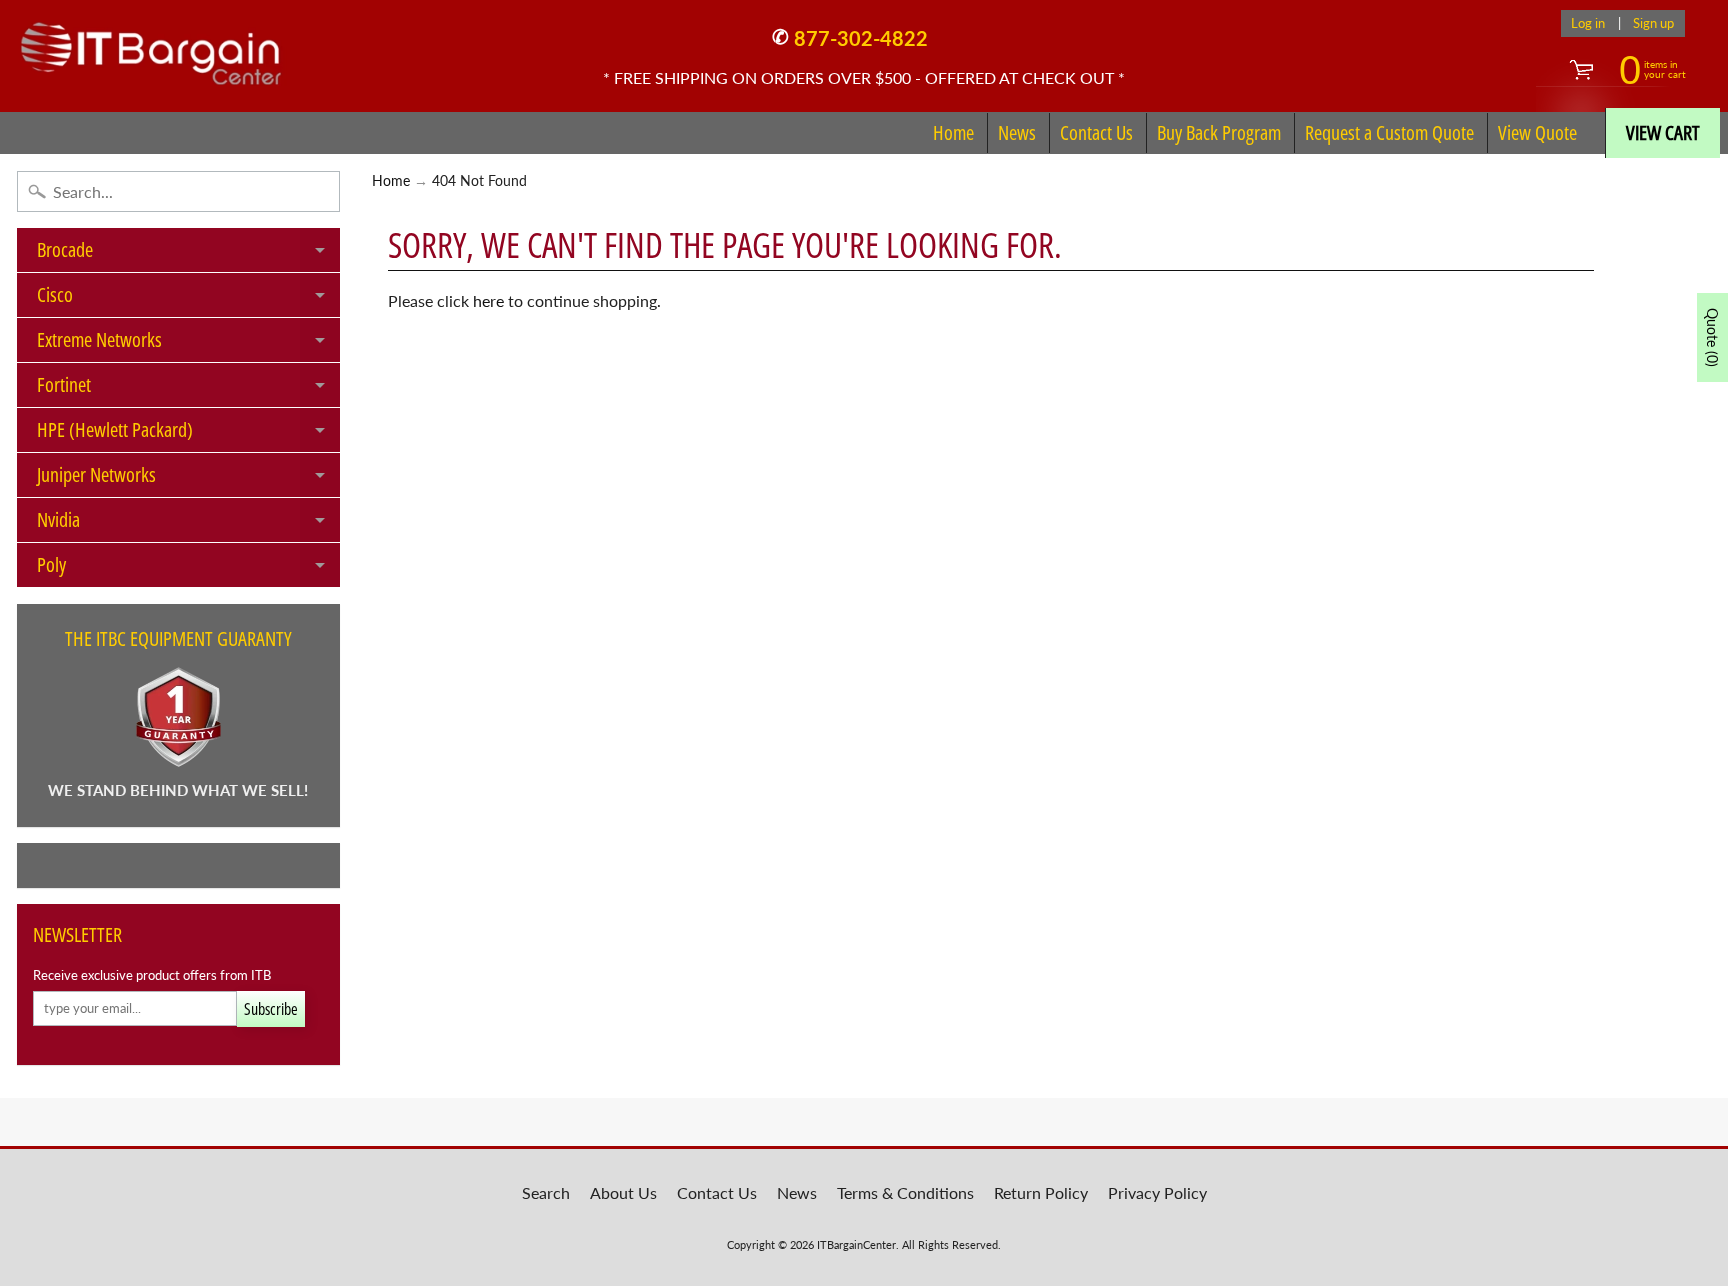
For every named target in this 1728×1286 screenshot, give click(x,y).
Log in (1588, 23)
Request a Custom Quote (1389, 132)
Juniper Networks (188, 479)
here (488, 300)
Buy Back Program (1219, 132)
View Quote (1537, 132)
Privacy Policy (1157, 1192)
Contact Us (1096, 132)
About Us (623, 1192)
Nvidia (188, 524)
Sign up (1653, 23)
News (1017, 132)
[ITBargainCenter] (151, 46)
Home (953, 132)
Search (546, 1192)
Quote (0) (1712, 337)
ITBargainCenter (856, 1244)
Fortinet (188, 389)
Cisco (188, 299)
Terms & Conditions (905, 1192)
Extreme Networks (188, 344)
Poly (188, 569)
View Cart (1663, 132)
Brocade (188, 254)
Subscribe (271, 1009)
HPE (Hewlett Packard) (188, 434)
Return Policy (1041, 1192)
